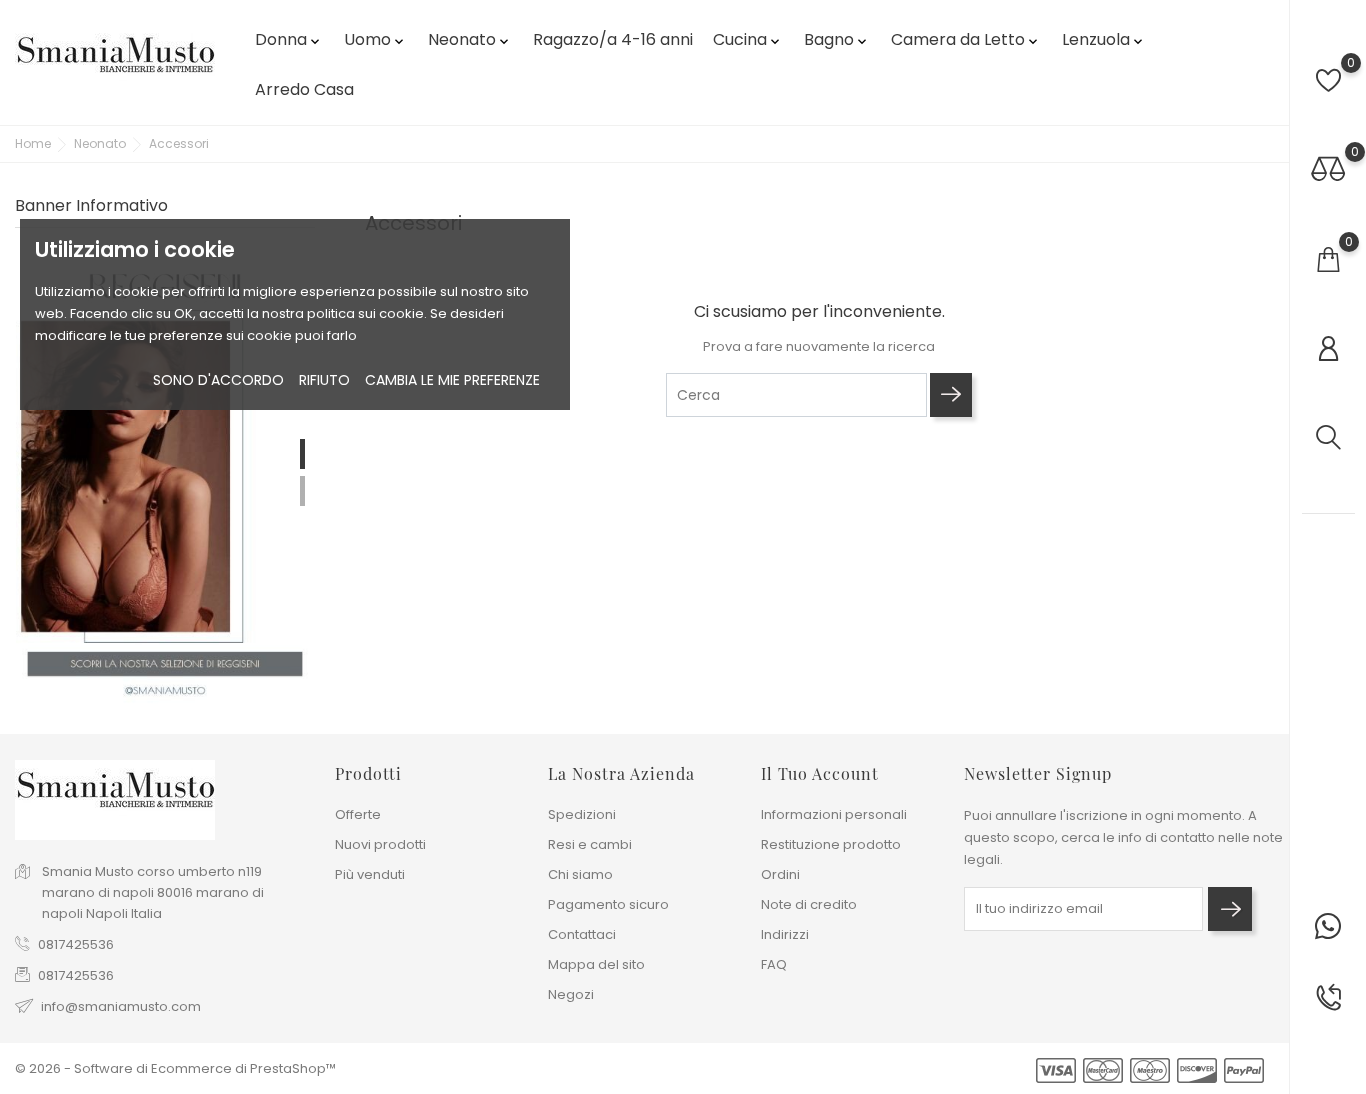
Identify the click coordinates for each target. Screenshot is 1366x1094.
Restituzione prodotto (831, 844)
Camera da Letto (966, 39)
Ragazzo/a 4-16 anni (613, 39)
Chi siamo (580, 874)
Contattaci (582, 934)
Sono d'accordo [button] (218, 380)
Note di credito (809, 904)
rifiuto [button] (324, 380)
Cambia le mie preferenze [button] (452, 380)
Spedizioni (582, 814)
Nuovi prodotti (380, 844)
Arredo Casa (304, 89)
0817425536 (76, 944)
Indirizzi (785, 934)
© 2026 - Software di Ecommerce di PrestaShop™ (175, 1068)
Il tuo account (820, 773)
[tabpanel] (165, 476)
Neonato (470, 39)
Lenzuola (1104, 39)
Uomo (375, 39)
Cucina (748, 39)
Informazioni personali (834, 814)
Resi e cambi (590, 844)
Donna (289, 39)
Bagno (837, 39)
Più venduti (370, 874)
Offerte (358, 814)
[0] (1328, 80)
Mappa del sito (596, 964)
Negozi (571, 994)
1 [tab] (302, 454)
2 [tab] (302, 491)
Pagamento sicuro (608, 904)
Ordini (780, 874)
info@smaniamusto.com (121, 1006)
